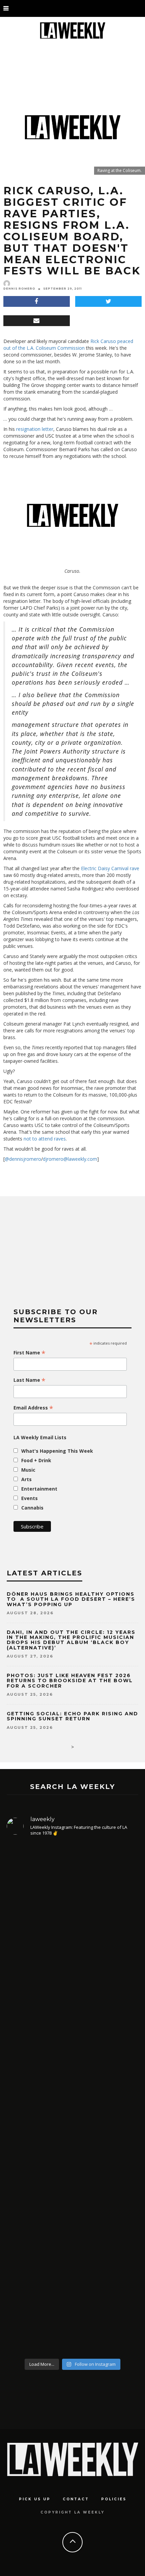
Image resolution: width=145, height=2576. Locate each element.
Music (28, 1470)
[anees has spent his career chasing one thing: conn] (72, 1916)
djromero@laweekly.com (70, 1159)
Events (30, 1498)
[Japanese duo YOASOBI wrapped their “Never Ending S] (72, 2049)
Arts (26, 1479)
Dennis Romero (19, 289)
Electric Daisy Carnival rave (110, 868)
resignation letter (35, 429)
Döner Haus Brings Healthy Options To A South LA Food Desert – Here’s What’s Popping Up (71, 1599)
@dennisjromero (23, 1159)
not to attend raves (45, 1139)
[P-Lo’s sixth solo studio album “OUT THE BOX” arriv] (72, 2281)
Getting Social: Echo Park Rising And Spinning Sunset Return (72, 1716)
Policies (114, 2499)
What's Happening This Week (57, 1451)
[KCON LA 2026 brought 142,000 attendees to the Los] (72, 2158)
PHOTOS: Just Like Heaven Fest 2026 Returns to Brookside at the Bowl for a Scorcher (70, 1681)
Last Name (30, 1380)
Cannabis (32, 1508)
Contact (76, 2499)
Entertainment (39, 1489)
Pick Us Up (35, 2499)
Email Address (33, 1408)
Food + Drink (36, 1460)
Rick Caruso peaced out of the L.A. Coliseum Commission (68, 345)
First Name (30, 1353)
